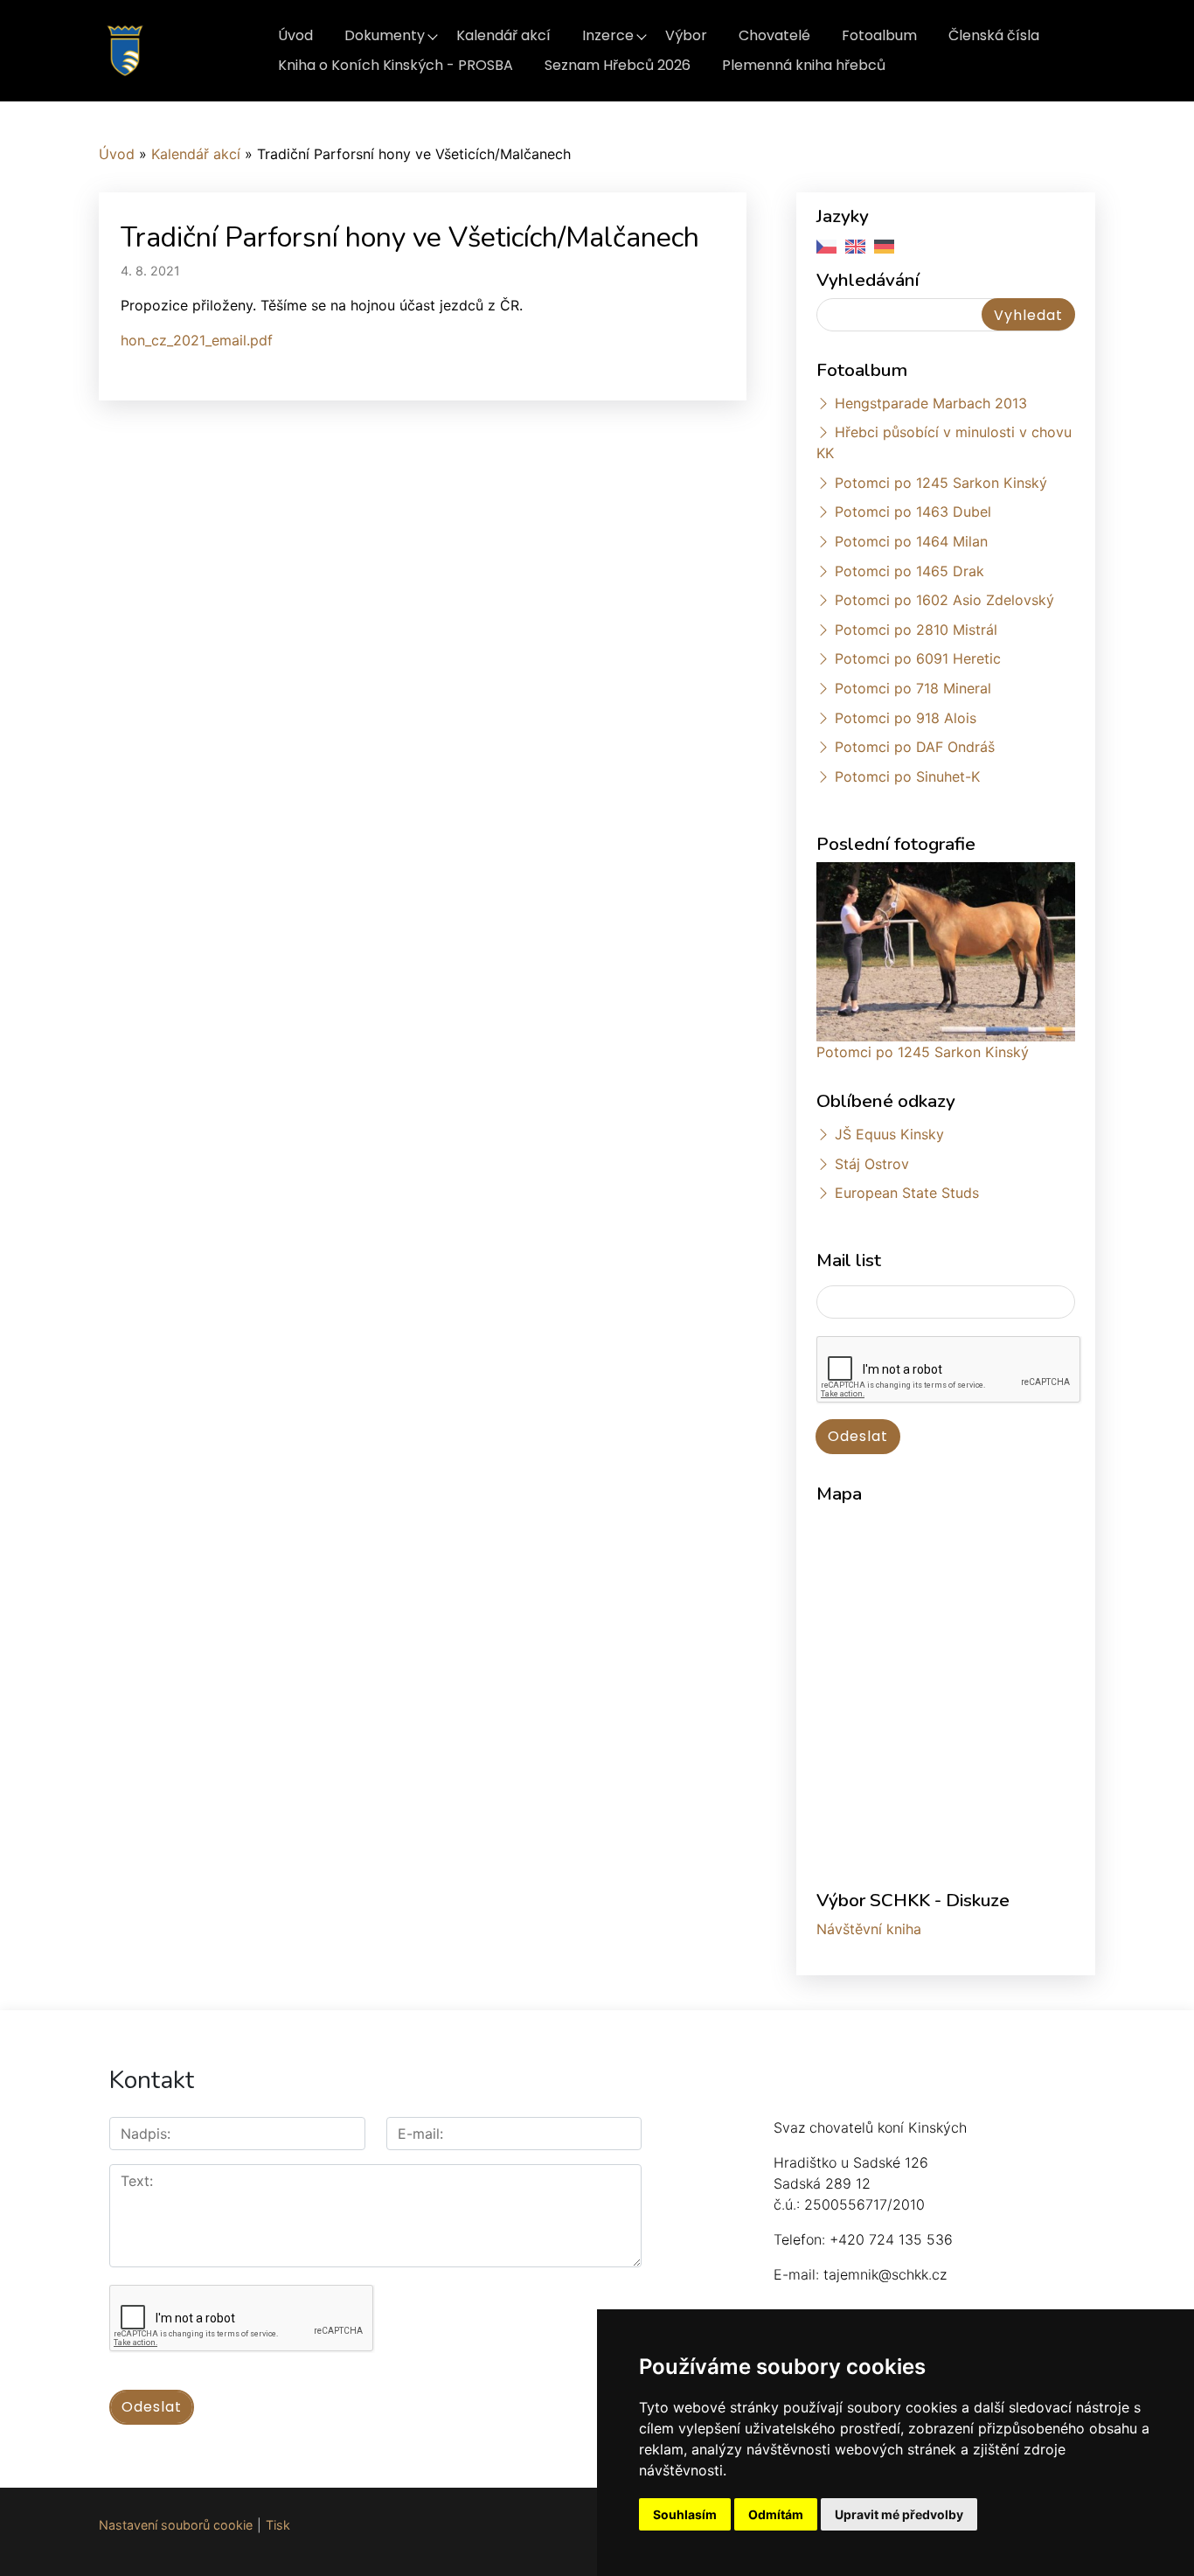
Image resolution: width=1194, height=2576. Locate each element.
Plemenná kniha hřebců (804, 65)
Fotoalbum (879, 35)
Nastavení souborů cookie (176, 2525)
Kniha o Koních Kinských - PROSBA (396, 65)
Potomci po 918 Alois (906, 718)
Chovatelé (774, 35)
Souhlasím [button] (685, 2514)
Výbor (686, 35)
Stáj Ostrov (872, 1164)
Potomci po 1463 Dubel (913, 512)
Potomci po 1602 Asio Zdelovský (944, 600)
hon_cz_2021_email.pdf (197, 340)
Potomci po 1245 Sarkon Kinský (941, 483)
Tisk (278, 2525)
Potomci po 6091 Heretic (918, 658)
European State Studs (907, 1193)
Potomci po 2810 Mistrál (916, 630)
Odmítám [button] (776, 2514)
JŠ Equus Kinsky (889, 1134)
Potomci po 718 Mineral (913, 688)
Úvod (295, 35)
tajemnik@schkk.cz (885, 2274)
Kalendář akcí (503, 35)
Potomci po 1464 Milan (911, 541)
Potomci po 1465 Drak (909, 571)
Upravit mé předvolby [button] (899, 2514)
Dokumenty (385, 35)
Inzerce (608, 35)
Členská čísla (994, 35)
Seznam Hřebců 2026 (618, 65)
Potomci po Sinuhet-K (907, 776)
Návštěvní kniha (869, 1929)
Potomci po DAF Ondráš (915, 747)
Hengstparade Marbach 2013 (931, 403)
